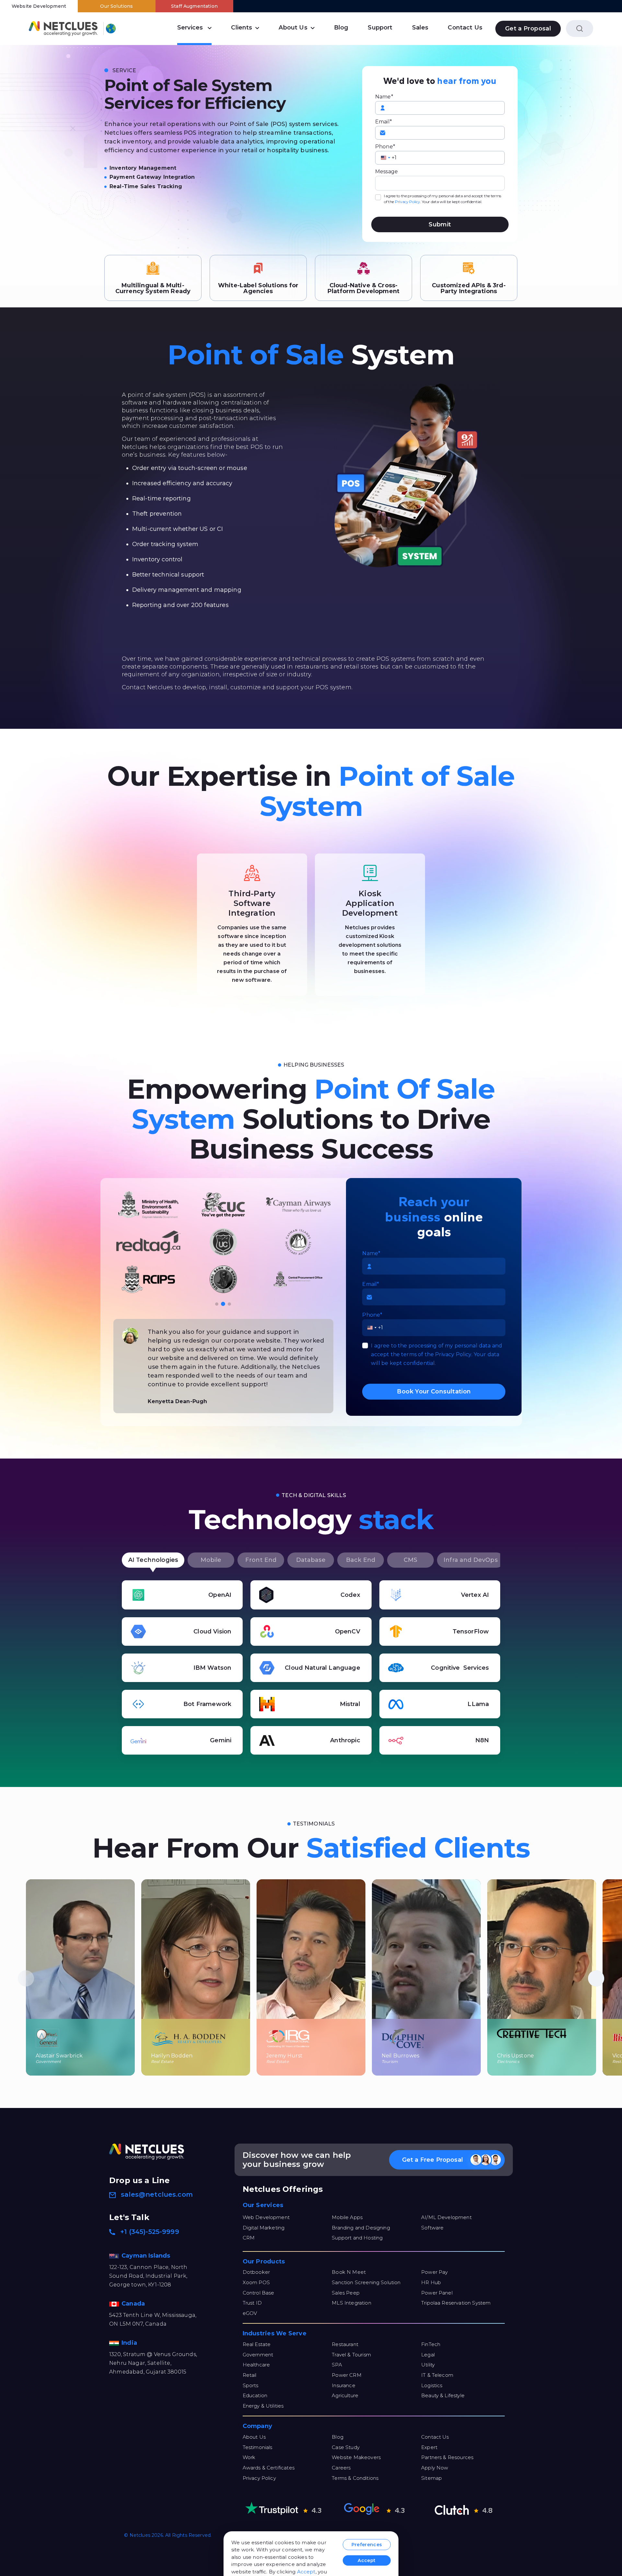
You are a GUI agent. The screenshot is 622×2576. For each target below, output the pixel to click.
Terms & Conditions (355, 2478)
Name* (384, 97)
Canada (134, 2304)
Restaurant (345, 2344)
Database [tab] (311, 1560)
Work (249, 2457)
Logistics (432, 2385)
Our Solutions (116, 6)
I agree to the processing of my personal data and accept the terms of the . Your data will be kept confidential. (443, 199)
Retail (250, 2375)
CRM (249, 2238)
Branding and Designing (361, 2228)
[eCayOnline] (148, 1279)
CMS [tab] (410, 1560)
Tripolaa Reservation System (456, 2303)
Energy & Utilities (263, 2406)
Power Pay (434, 2272)
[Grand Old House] (223, 1279)
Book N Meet (349, 2272)
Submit (440, 224)
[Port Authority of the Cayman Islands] (148, 1205)
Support (380, 28)
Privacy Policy (408, 202)
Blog (341, 28)
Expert (429, 2447)
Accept (306, 2572)
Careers (341, 2468)
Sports (251, 2385)
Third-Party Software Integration (252, 903)
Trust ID (252, 2303)
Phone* (385, 147)
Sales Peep (346, 2293)
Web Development (266, 2217)
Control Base (259, 2293)
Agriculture (345, 2395)
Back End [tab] (361, 1560)
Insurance (343, 2385)
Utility (428, 2365)
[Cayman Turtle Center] (148, 1242)
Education (255, 2395)
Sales (420, 28)
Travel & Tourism (351, 2355)
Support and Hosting (357, 2238)
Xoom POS (256, 2282)
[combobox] (386, 158)
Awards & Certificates (269, 2468)
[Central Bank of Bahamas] (223, 1242)
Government (258, 2355)
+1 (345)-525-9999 (150, 2232)
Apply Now (435, 2468)
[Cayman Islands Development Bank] (298, 1279)
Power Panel (437, 2293)
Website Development (39, 6)
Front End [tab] (261, 1560)
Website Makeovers (356, 2457)
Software (432, 2228)
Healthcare (256, 2365)
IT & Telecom (437, 2375)
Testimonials (258, 2447)
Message (386, 172)
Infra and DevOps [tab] (471, 1560)
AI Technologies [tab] (153, 1560)
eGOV (250, 2313)
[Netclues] (63, 28)
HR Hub (431, 2282)
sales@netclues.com (157, 2194)
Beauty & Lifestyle (443, 2395)
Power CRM (346, 2375)
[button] (217, 1304)
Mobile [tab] (211, 1560)
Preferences (367, 2545)
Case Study (346, 2447)
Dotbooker (256, 2272)
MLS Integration (351, 2303)
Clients (242, 28)
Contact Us (465, 28)
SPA (337, 2365)
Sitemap (432, 2478)
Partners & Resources (447, 2457)
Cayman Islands (147, 2256)
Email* (384, 122)
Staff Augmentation (194, 6)
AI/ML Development (446, 2217)
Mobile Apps (347, 2217)
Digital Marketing (264, 2228)
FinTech (431, 2344)
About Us (293, 28)
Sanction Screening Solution (366, 2282)
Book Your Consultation (434, 1391)
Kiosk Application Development (370, 903)
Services (190, 28)
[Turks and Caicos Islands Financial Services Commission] (223, 1205)
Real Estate (257, 2344)
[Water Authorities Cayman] (298, 1205)
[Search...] (580, 29)
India (130, 2343)
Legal (428, 2355)
